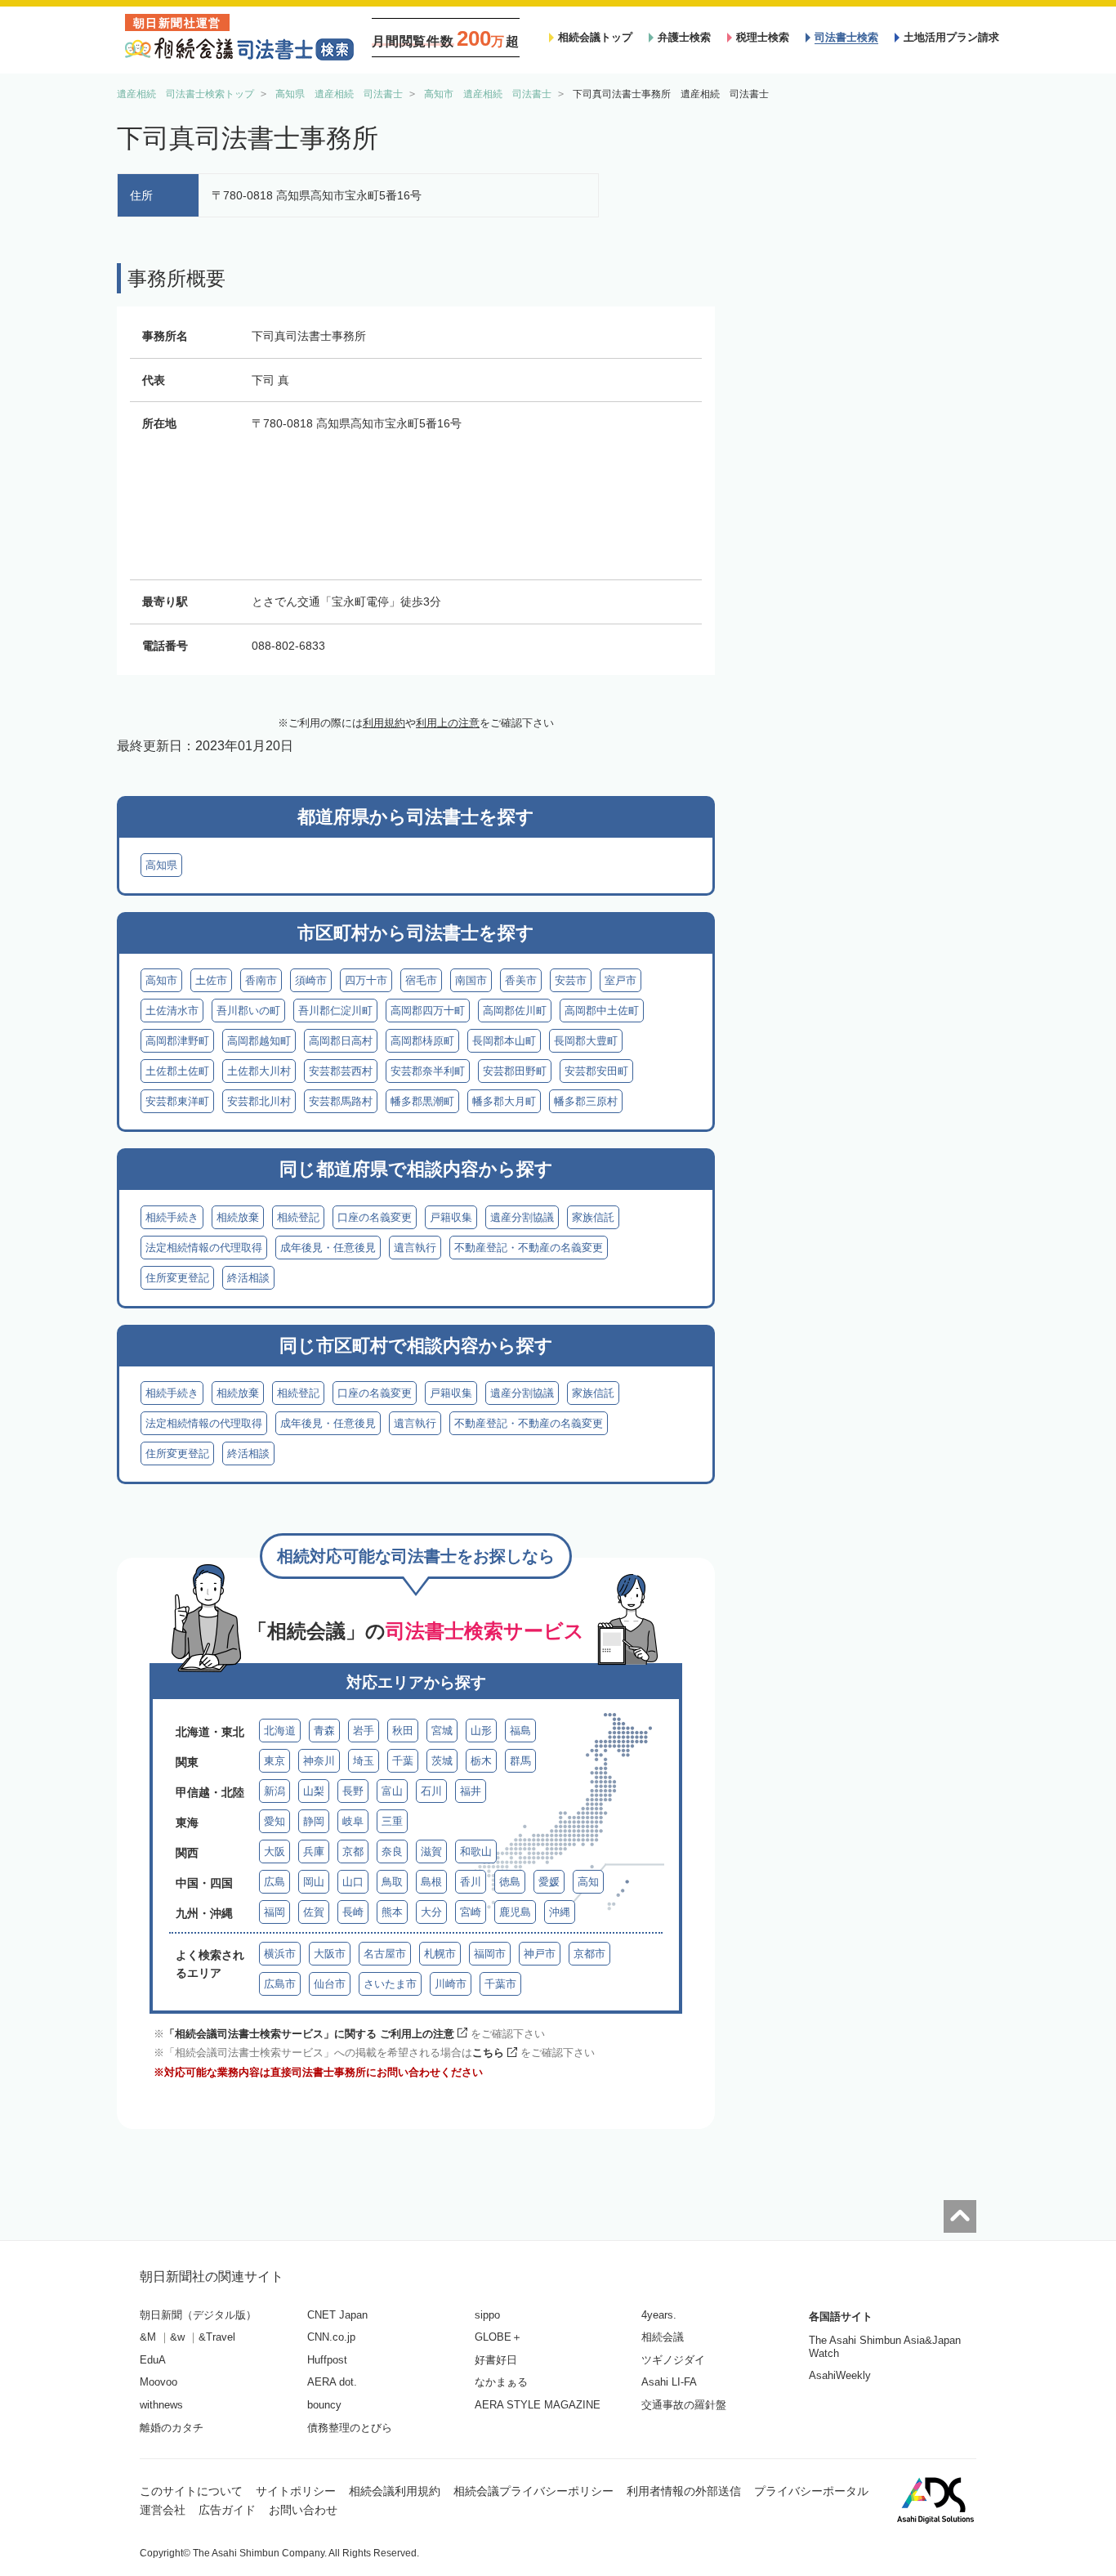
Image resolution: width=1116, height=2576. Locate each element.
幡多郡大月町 (504, 1101)
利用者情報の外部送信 (684, 2491)
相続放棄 (238, 1217)
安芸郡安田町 (596, 1071)
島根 (431, 1882)
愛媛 (549, 1882)
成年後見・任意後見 (328, 1248)
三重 (392, 1821)
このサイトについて (191, 2491)
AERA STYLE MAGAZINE (538, 2405)
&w (177, 2337)
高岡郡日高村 (341, 1041)
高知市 (161, 980)
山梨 (314, 1791)
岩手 (364, 1731)
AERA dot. (332, 2382)
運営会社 (163, 2510)
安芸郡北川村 (259, 1101)
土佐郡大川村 (259, 1071)
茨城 (442, 1761)
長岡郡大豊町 (586, 1041)
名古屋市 (385, 1954)
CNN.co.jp (331, 2337)
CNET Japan (337, 2315)
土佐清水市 (172, 1011)
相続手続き (172, 1217)
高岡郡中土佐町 (602, 1011)
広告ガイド (227, 2510)
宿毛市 (421, 980)
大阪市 (330, 1954)
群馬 (520, 1761)
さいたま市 (390, 1984)
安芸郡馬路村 (341, 1101)
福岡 (275, 1912)
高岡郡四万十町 (428, 1011)
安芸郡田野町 (515, 1071)
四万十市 (366, 980)
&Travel (217, 2337)
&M (148, 2337)
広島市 (280, 1984)
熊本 (392, 1912)
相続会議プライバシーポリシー (533, 2491)
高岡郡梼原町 (422, 1041)
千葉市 (500, 1984)
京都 (353, 1851)
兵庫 (314, 1851)
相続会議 (663, 2337)
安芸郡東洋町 (177, 1101)
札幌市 (440, 1954)
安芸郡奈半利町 (428, 1071)
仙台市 (330, 1984)
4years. (659, 2315)
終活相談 (248, 1278)
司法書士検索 (846, 37)
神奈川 (319, 1761)
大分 (431, 1912)
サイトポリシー (296, 2491)
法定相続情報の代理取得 (204, 1248)
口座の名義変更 (375, 1217)
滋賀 (431, 1851)
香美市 (521, 980)
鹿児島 (515, 1912)
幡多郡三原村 (586, 1101)
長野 (353, 1791)
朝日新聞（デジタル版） (198, 2315)
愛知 (275, 1821)
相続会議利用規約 (395, 2491)
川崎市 (451, 1984)
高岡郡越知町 (259, 1041)
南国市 (471, 980)
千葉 (403, 1761)
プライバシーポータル (811, 2491)
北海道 (280, 1731)
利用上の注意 (448, 723)
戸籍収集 (451, 1217)
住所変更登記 (177, 1278)
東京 (275, 1761)
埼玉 (364, 1761)
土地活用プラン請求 (951, 37)
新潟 (275, 1791)
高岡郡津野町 (177, 1041)
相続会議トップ (595, 37)
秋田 (403, 1731)
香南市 (261, 980)
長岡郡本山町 (504, 1041)
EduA (153, 2360)
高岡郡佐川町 (515, 1011)
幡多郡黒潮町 (422, 1101)
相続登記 (298, 1217)
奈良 (392, 1851)
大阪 (275, 1851)
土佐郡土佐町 (177, 1071)
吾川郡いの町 (248, 1011)
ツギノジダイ (673, 2360)
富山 (392, 1791)
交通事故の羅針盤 (684, 2405)
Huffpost (327, 2360)
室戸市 (620, 980)
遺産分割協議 (522, 1217)
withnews (161, 2405)
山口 (353, 1882)
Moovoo (158, 2382)
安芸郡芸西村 (341, 1071)
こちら (488, 2053)
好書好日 (496, 2360)
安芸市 (571, 980)
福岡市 (490, 1954)
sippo (487, 2315)
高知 (588, 1882)
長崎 (353, 1912)
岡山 (314, 1882)
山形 (481, 1731)
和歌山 (476, 1851)
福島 (520, 1731)
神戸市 (540, 1954)
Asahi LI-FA (669, 2382)
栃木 (481, 1761)
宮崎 (471, 1912)
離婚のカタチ (172, 2428)
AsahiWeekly (840, 2375)
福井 (471, 1791)
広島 (275, 1882)
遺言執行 (415, 1248)
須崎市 (311, 980)
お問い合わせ (303, 2510)
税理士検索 (763, 37)
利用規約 (384, 723)
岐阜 (353, 1821)
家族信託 (593, 1217)
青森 (324, 1731)
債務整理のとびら (350, 2428)
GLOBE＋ (498, 2337)
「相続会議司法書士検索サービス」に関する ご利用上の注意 (309, 2034)
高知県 (161, 865)
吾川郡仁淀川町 (335, 1011)
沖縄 (560, 1912)
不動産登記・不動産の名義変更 (529, 1248)
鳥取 (392, 1882)
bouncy (324, 2405)
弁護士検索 (684, 37)
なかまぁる (501, 2382)
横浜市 (280, 1954)
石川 (431, 1791)
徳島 (510, 1882)
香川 (471, 1882)
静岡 (314, 1821)
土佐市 (211, 980)
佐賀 (314, 1912)
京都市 (589, 1954)
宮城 (442, 1731)
